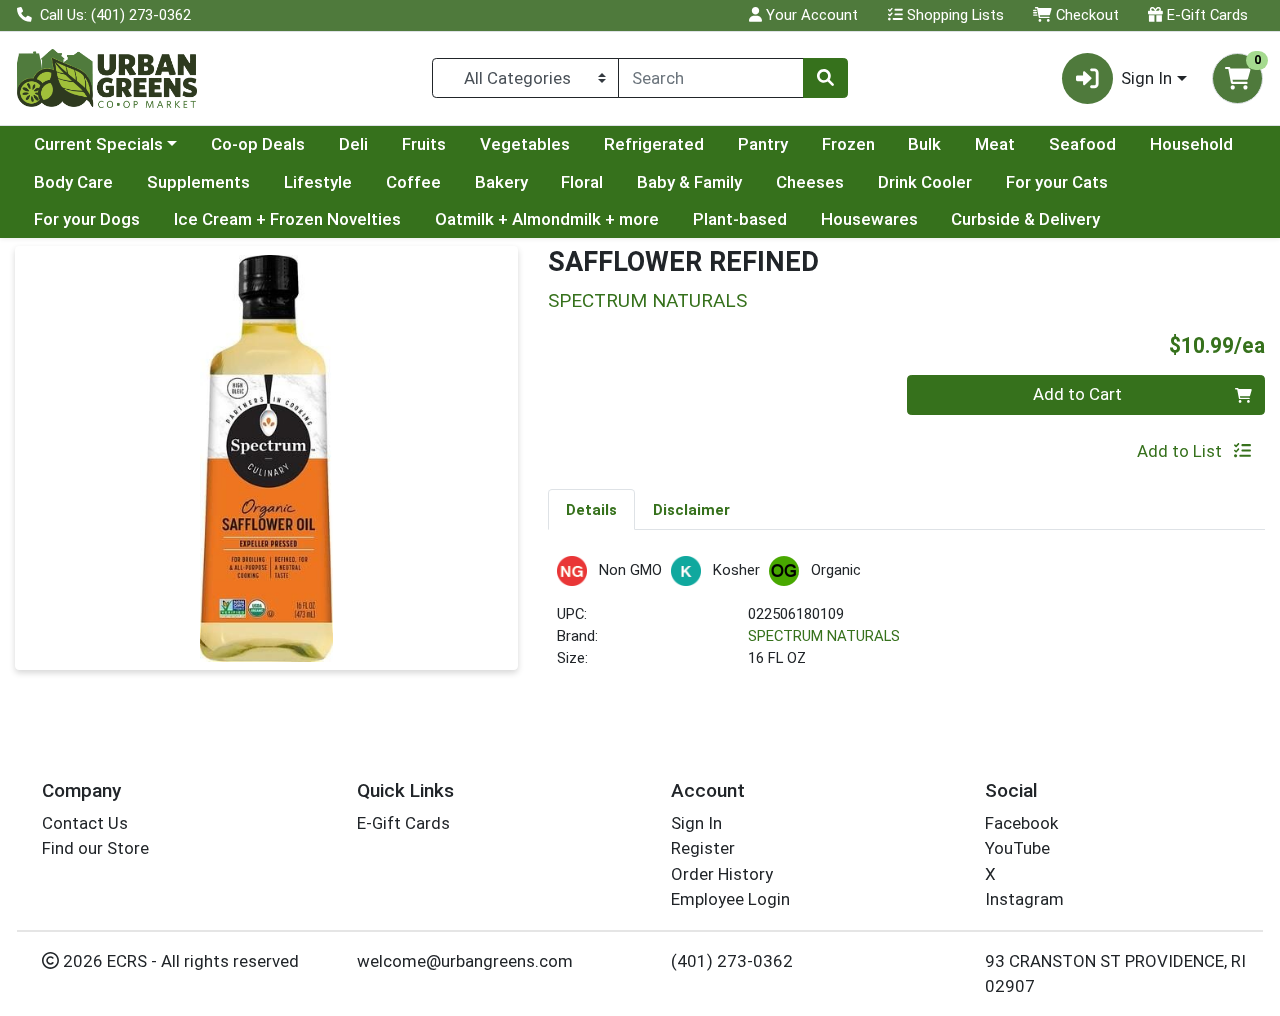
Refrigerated (654, 144)
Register (703, 848)
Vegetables (525, 144)
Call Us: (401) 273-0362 (113, 15)
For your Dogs (87, 219)
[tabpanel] (906, 621)
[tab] (591, 509)
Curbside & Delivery (1025, 219)
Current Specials (98, 144)
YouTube (1017, 848)
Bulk (924, 144)
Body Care (73, 182)
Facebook (1021, 823)
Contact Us (85, 823)
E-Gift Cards (1205, 15)
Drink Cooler (925, 182)
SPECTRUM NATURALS (824, 636)
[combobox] (711, 78)
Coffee (413, 182)
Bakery (501, 182)
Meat (995, 144)
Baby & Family (689, 182)
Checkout (1085, 15)
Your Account (810, 15)
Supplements (198, 182)
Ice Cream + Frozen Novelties (287, 219)
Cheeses (810, 182)
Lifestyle (318, 182)
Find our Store (95, 848)
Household (1191, 144)
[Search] (825, 78)
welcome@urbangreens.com (465, 961)
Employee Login (730, 899)
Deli (353, 144)
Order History (722, 874)
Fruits (424, 144)
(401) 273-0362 (732, 961)
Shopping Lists (953, 15)
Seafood (1082, 144)
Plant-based (740, 219)
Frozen (848, 144)
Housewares (869, 219)
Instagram (1024, 899)
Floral (582, 182)
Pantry (763, 144)
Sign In (696, 823)
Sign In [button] (1146, 78)
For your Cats (1057, 182)
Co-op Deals (258, 144)
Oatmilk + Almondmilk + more (547, 219)
